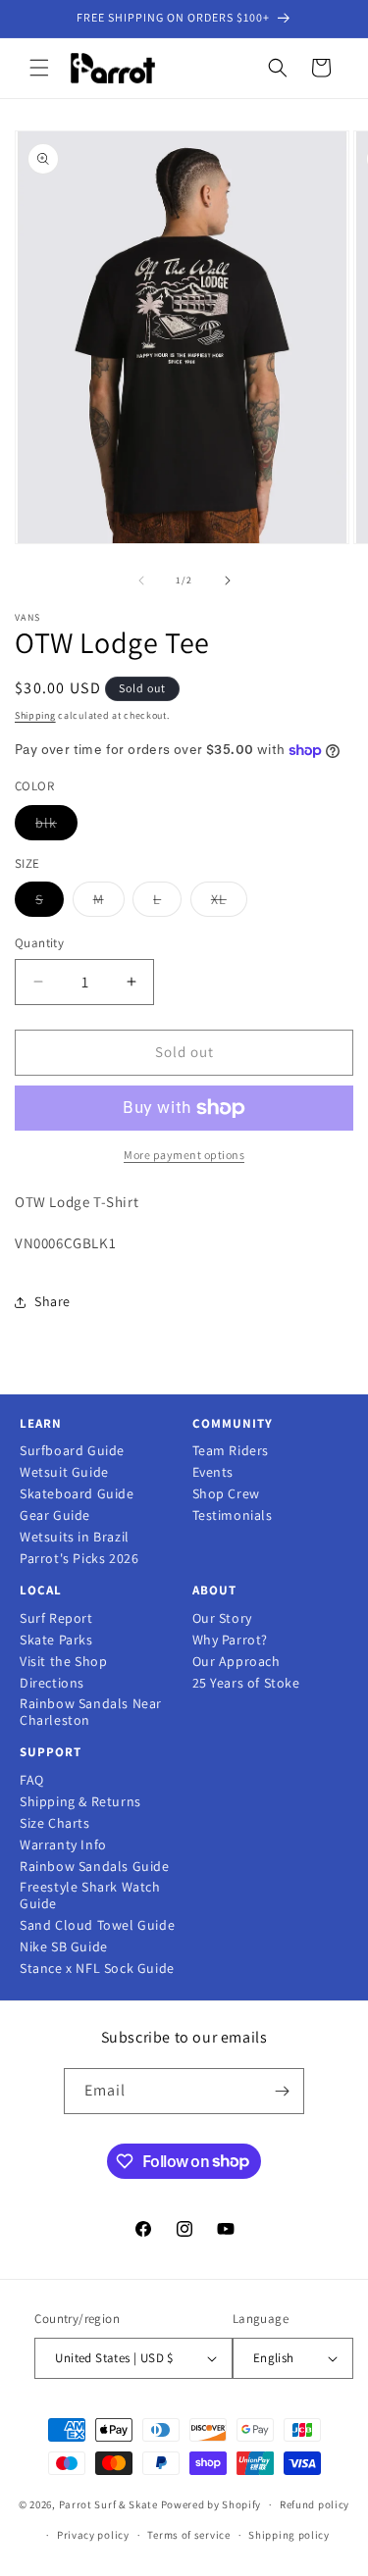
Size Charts (55, 1823)
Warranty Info (63, 1845)
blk (56, 827)
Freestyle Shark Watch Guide (90, 1895)
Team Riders (231, 1451)
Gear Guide (55, 1515)
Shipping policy (289, 2535)
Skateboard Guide (77, 1494)
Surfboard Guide (72, 1451)
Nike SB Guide (64, 1947)
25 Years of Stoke (246, 1683)
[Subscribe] (282, 2091)
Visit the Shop (63, 1662)
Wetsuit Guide (64, 1472)
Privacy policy (93, 2535)
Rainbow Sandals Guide (95, 1867)
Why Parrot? (231, 1640)
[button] (39, 68)
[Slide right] (228, 581)
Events (213, 1472)
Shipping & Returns (80, 1802)
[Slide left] (141, 581)
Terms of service (188, 2535)
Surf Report (56, 1618)
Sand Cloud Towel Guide (97, 1925)
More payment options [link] (184, 1155)
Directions (52, 1683)
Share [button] (53, 1301)
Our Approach (237, 1662)
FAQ (32, 1780)
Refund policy (315, 2504)
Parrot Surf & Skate (108, 2504)
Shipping (35, 715)
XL (229, 903)
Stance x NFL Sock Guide (97, 1969)
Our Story (222, 1618)
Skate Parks (56, 1640)
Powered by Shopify (211, 2504)
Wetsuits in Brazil (75, 1537)
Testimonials (233, 1515)
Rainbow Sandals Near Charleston (91, 1712)
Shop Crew (226, 1494)
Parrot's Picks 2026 (79, 1559)
